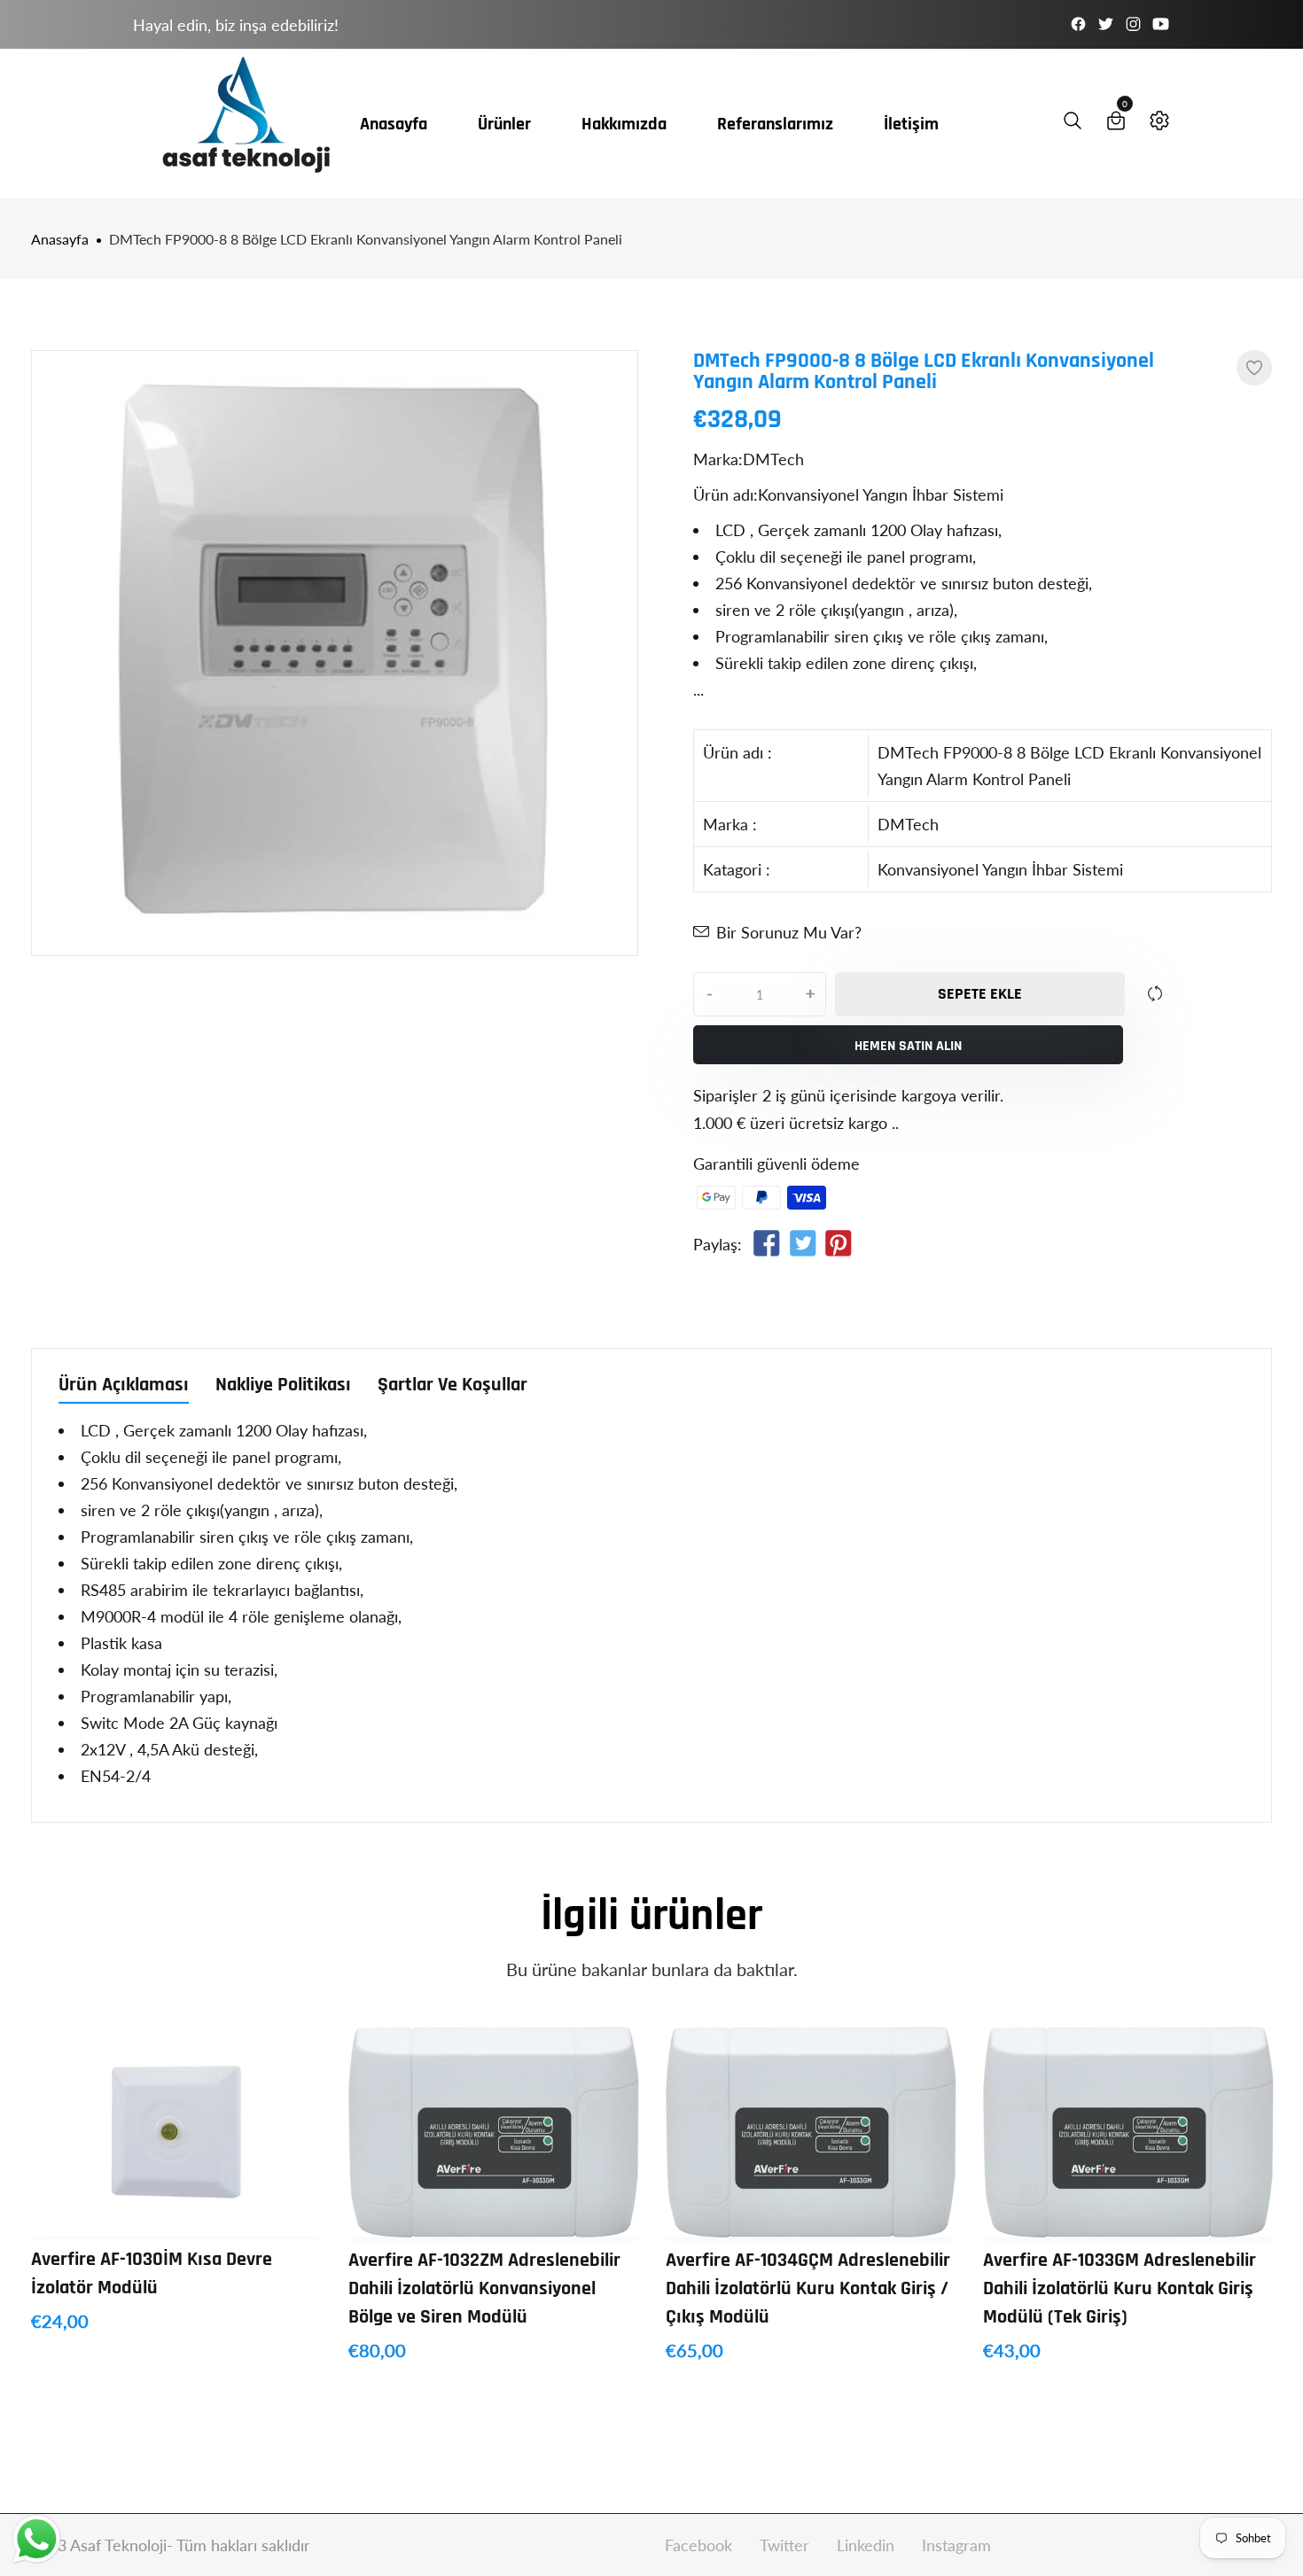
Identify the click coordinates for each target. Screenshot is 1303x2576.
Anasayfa (394, 124)
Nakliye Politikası (283, 1386)
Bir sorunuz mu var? (789, 932)
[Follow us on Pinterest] (839, 1247)
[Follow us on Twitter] (802, 1247)
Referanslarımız (775, 124)
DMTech (908, 824)
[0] (1116, 124)
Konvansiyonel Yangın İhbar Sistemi (1000, 869)
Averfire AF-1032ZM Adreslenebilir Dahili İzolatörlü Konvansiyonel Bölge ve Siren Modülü (484, 2289)
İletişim (911, 124)
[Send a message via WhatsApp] (37, 2539)
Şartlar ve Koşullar (453, 1386)
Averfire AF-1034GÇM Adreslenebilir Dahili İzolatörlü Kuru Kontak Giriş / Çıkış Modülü (808, 2289)
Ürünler (504, 124)
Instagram (956, 2545)
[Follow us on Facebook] (767, 1247)
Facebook (701, 2545)
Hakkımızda (624, 124)
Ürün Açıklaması (124, 1386)
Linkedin (868, 2545)
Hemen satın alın (908, 1046)
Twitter (787, 2545)
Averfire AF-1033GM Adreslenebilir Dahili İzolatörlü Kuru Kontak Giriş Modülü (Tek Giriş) (1120, 2289)
